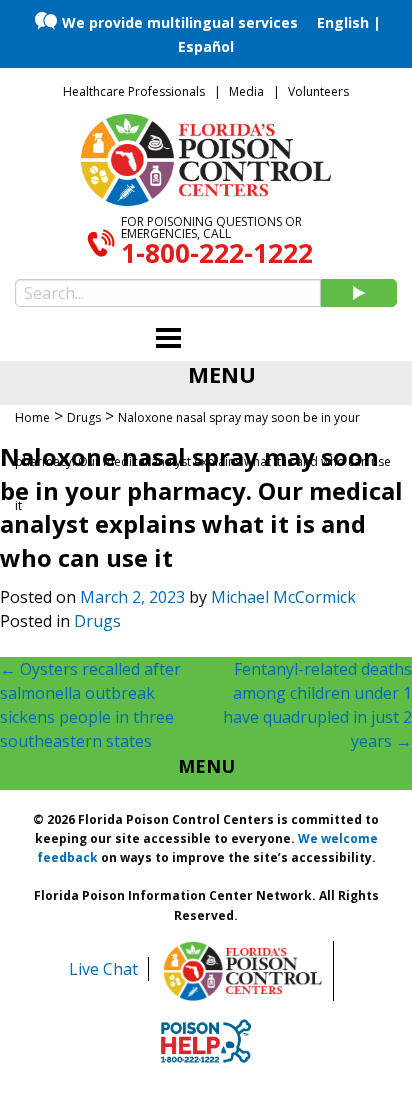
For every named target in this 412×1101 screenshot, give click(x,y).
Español (206, 46)
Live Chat (103, 969)
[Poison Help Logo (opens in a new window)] (206, 1041)
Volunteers (318, 91)
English (343, 22)
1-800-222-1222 (217, 253)
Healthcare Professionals (134, 91)
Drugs (97, 621)
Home (32, 417)
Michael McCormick (283, 597)
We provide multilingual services (180, 22)
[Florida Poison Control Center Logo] (243, 971)
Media (246, 91)
